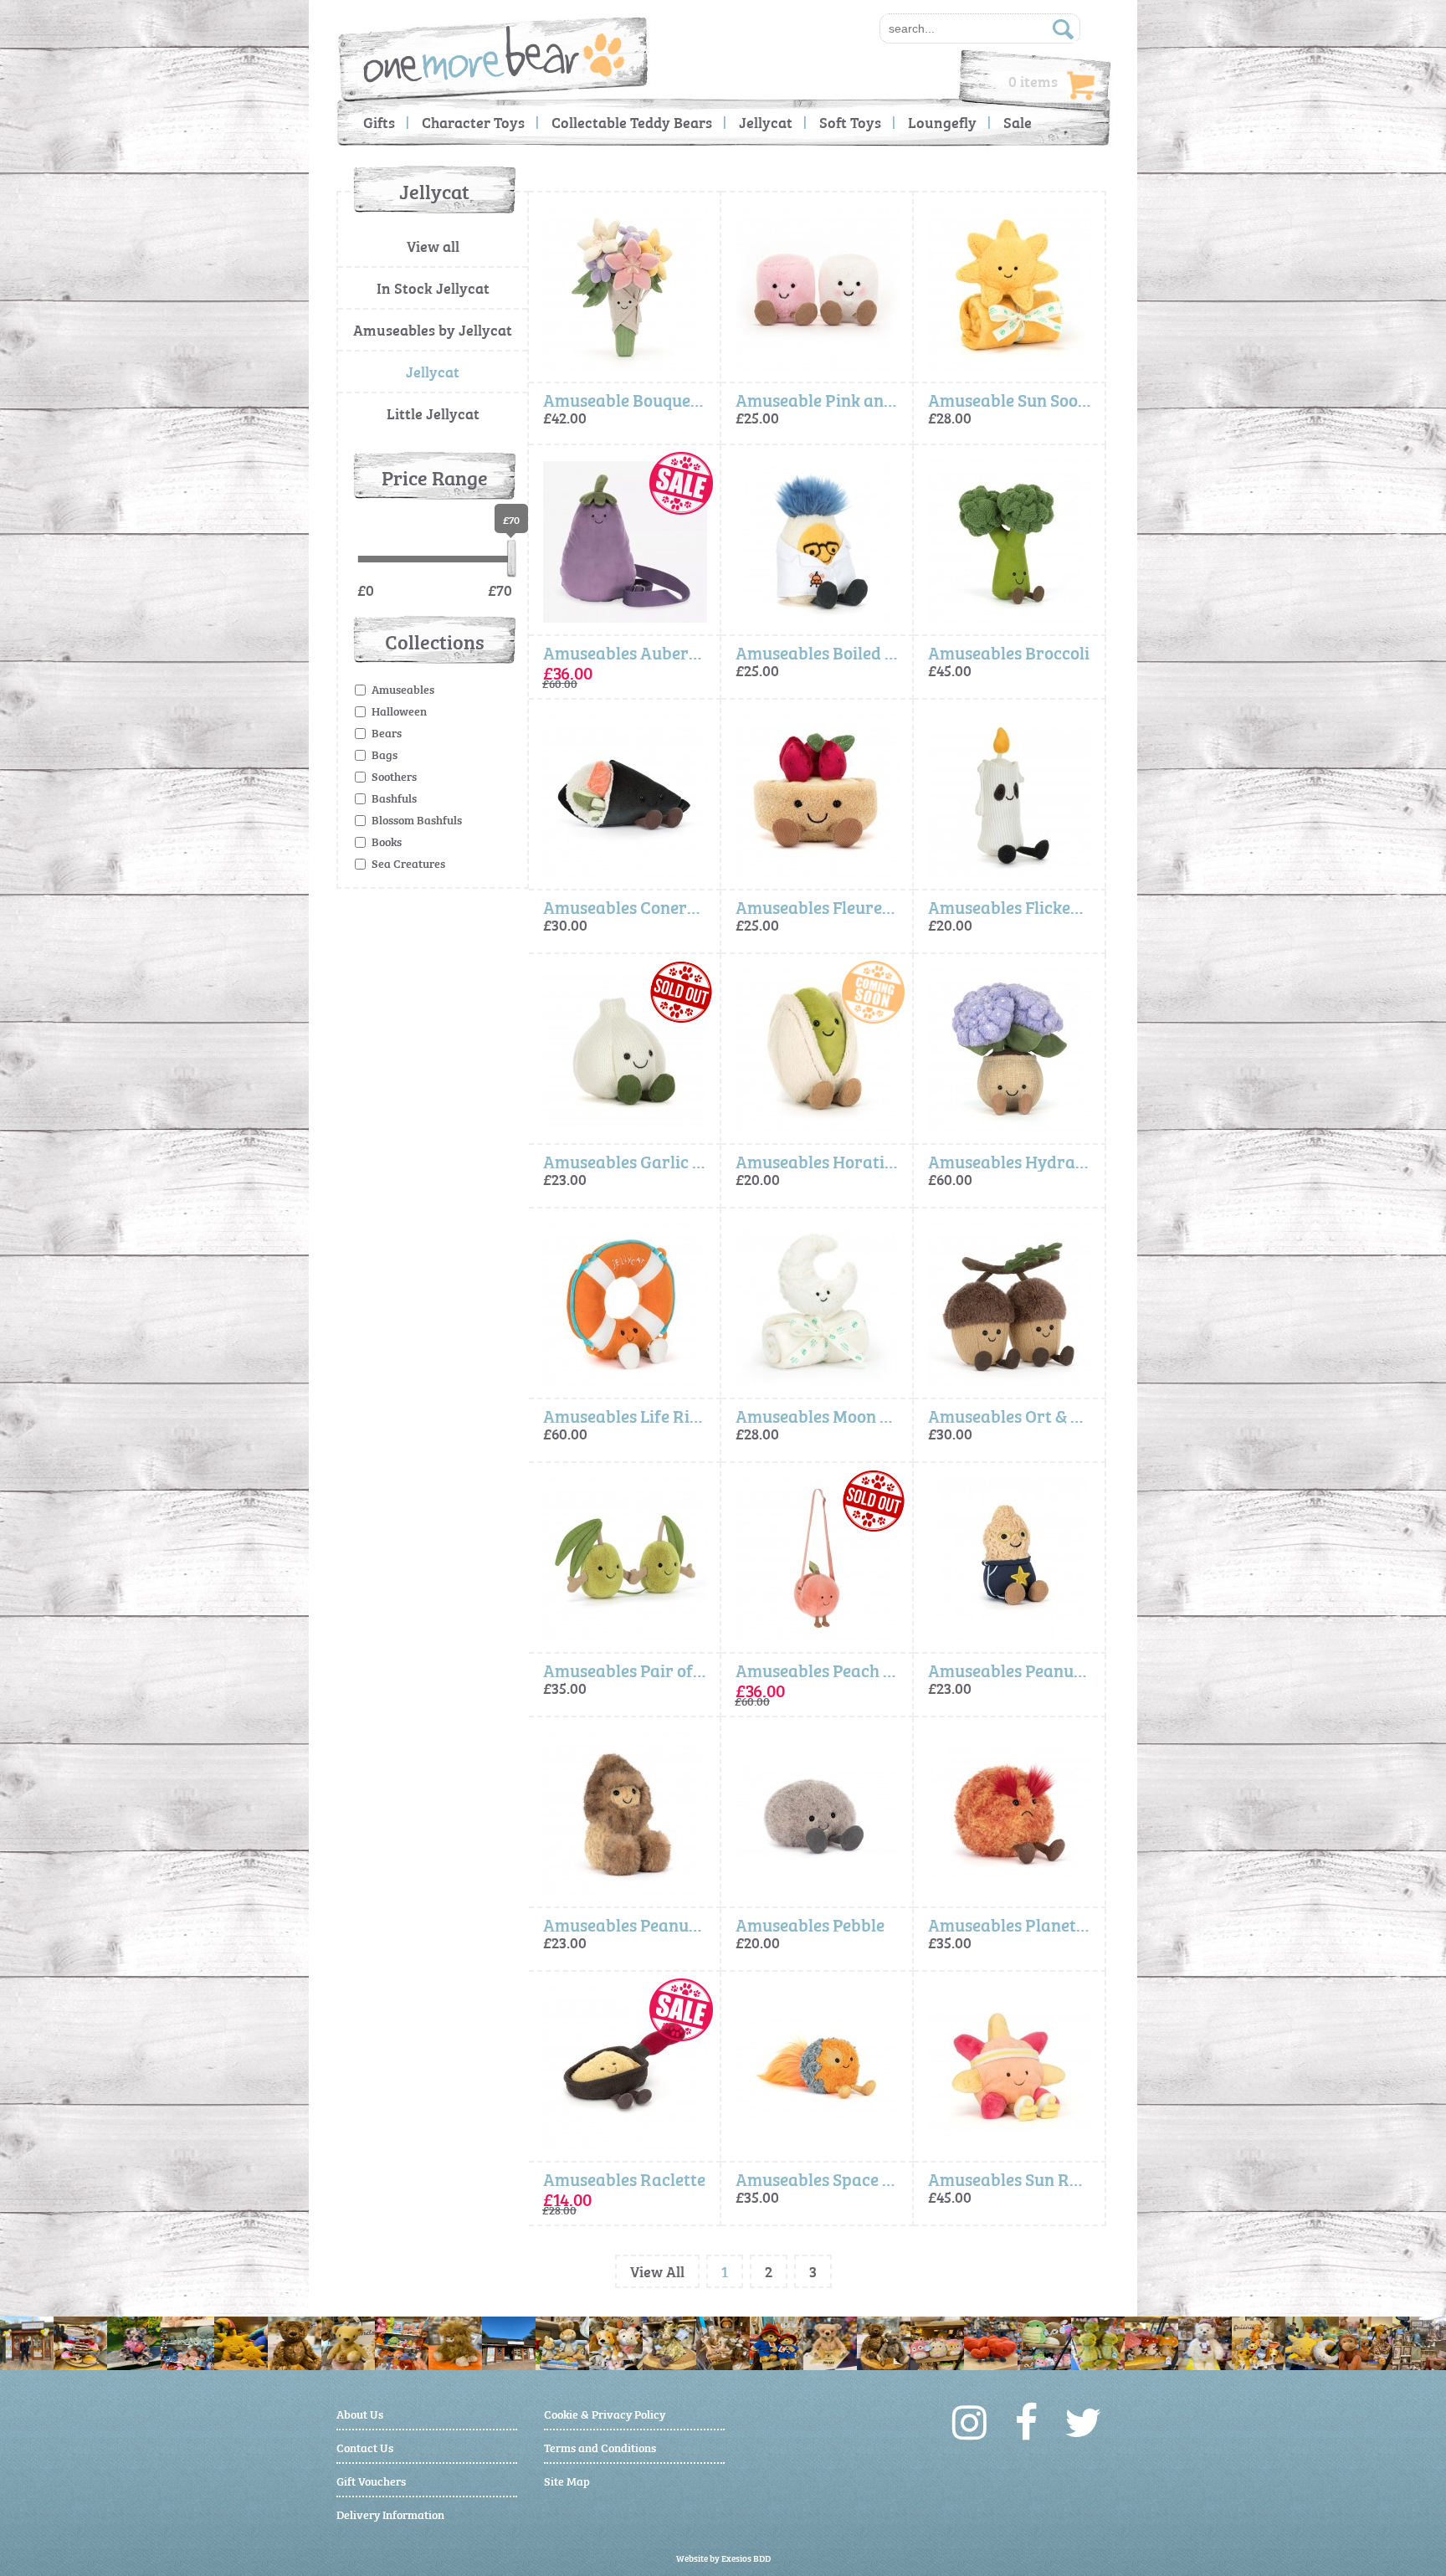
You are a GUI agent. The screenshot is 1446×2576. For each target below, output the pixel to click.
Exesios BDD (746, 2558)
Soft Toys (850, 122)
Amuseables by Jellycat (433, 329)
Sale (1018, 122)
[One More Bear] (494, 54)
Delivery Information (390, 2514)
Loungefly (942, 122)
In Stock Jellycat (433, 287)
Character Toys (473, 122)
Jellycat (766, 122)
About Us (360, 2413)
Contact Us (365, 2447)
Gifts (379, 122)
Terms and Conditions (600, 2447)
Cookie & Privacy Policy (605, 2413)
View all (433, 246)
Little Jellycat (433, 413)
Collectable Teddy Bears (632, 122)
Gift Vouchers (371, 2480)
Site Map (567, 2480)
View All (657, 2271)
